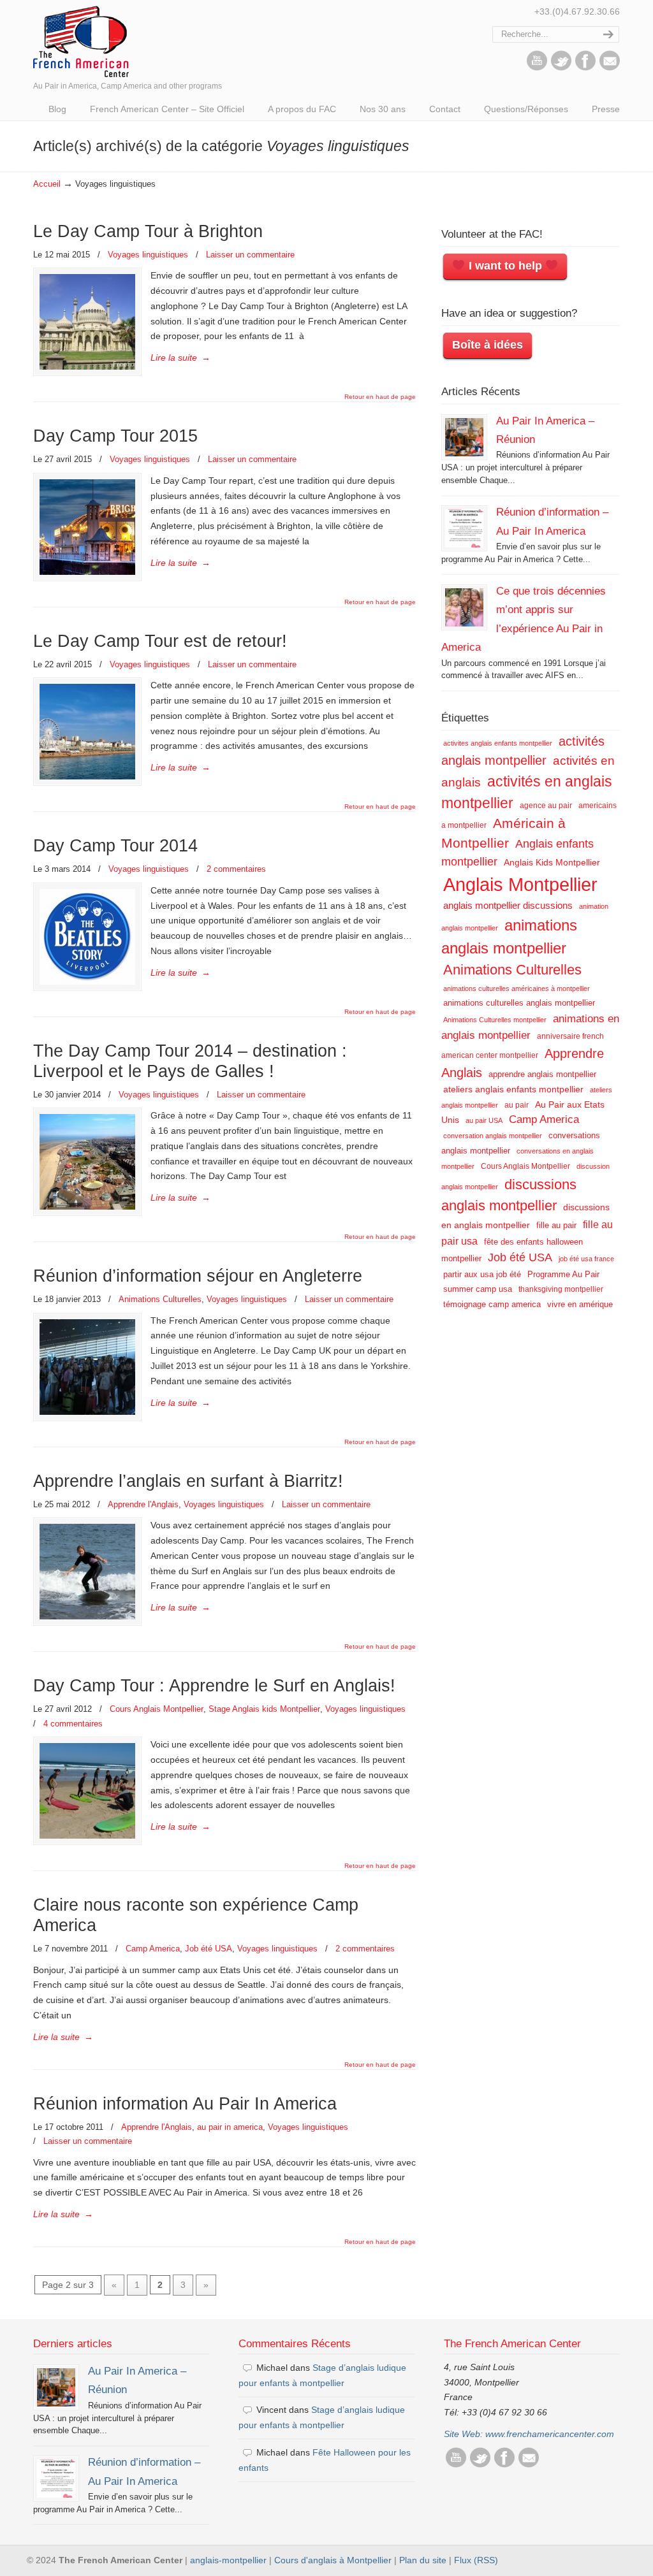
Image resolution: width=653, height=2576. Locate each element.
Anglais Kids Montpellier (552, 862)
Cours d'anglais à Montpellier (333, 2560)
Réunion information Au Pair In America (185, 2104)
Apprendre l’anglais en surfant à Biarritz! (188, 1481)
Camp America (153, 1949)
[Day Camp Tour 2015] (87, 527)
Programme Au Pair (563, 1274)
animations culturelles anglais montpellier (519, 1003)
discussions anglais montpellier (509, 1195)
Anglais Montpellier (520, 884)
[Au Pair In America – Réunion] (464, 437)
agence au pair (546, 806)
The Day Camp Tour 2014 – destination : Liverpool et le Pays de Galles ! (190, 1061)
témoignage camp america (492, 1304)
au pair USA (484, 1120)
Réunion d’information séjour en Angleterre (198, 1276)
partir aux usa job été (482, 1274)
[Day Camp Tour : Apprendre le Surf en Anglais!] (87, 1791)
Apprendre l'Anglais (143, 1504)
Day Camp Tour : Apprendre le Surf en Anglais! (214, 1686)
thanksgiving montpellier (561, 1289)
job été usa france (586, 1259)
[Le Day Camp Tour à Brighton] (87, 322)
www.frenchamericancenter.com (550, 2434)
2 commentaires (236, 869)
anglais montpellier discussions (508, 906)
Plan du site (423, 2560)
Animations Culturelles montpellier (495, 1020)
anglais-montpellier (228, 2560)
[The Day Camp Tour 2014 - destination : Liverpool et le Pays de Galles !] (87, 1162)
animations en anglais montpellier (530, 1027)
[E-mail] (610, 68)
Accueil (47, 184)
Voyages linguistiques (148, 255)
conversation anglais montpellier (493, 1136)
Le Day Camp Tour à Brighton (148, 231)
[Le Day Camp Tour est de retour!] (87, 732)
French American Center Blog (81, 40)
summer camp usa (478, 1289)
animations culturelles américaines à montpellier (517, 988)
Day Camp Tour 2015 (115, 436)
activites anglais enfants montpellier (498, 743)
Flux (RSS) (476, 2560)
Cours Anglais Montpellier (157, 1709)
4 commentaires (73, 1724)
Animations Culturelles (160, 1299)
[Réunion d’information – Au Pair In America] (464, 528)
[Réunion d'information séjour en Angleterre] (87, 1367)
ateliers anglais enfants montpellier (513, 1089)
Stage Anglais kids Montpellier (264, 1709)
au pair (517, 1105)
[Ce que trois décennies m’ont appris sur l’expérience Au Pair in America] (464, 607)
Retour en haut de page (380, 397)
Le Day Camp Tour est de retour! (160, 641)
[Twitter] (561, 68)
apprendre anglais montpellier (542, 1074)
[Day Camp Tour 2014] (87, 937)
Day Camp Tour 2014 (115, 846)
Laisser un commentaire (250, 255)
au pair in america (230, 2127)
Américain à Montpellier (503, 833)
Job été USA (209, 1949)
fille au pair (556, 1225)
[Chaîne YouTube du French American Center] (537, 68)
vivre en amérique (580, 1304)
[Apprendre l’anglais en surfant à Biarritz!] (87, 1572)
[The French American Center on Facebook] (585, 68)
